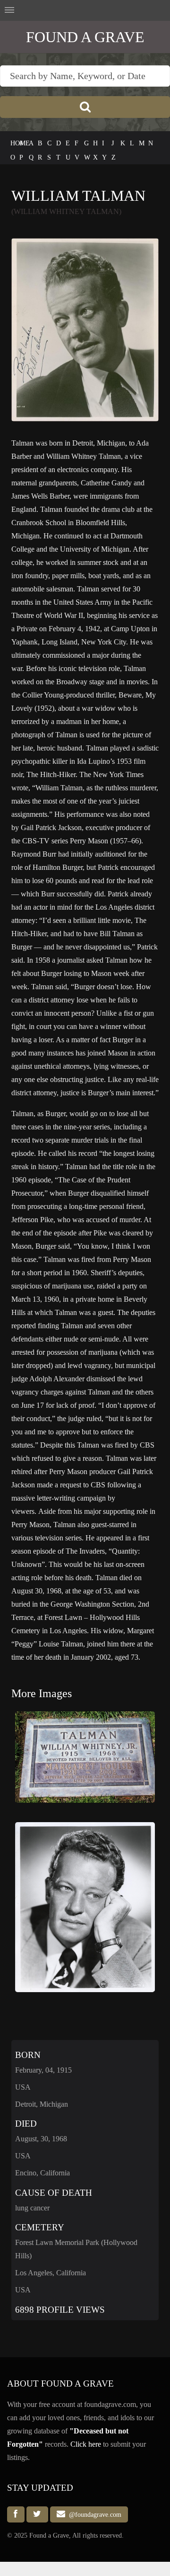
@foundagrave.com (93, 2514)
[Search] (85, 107)
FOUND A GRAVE (85, 37)
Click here (86, 2444)
